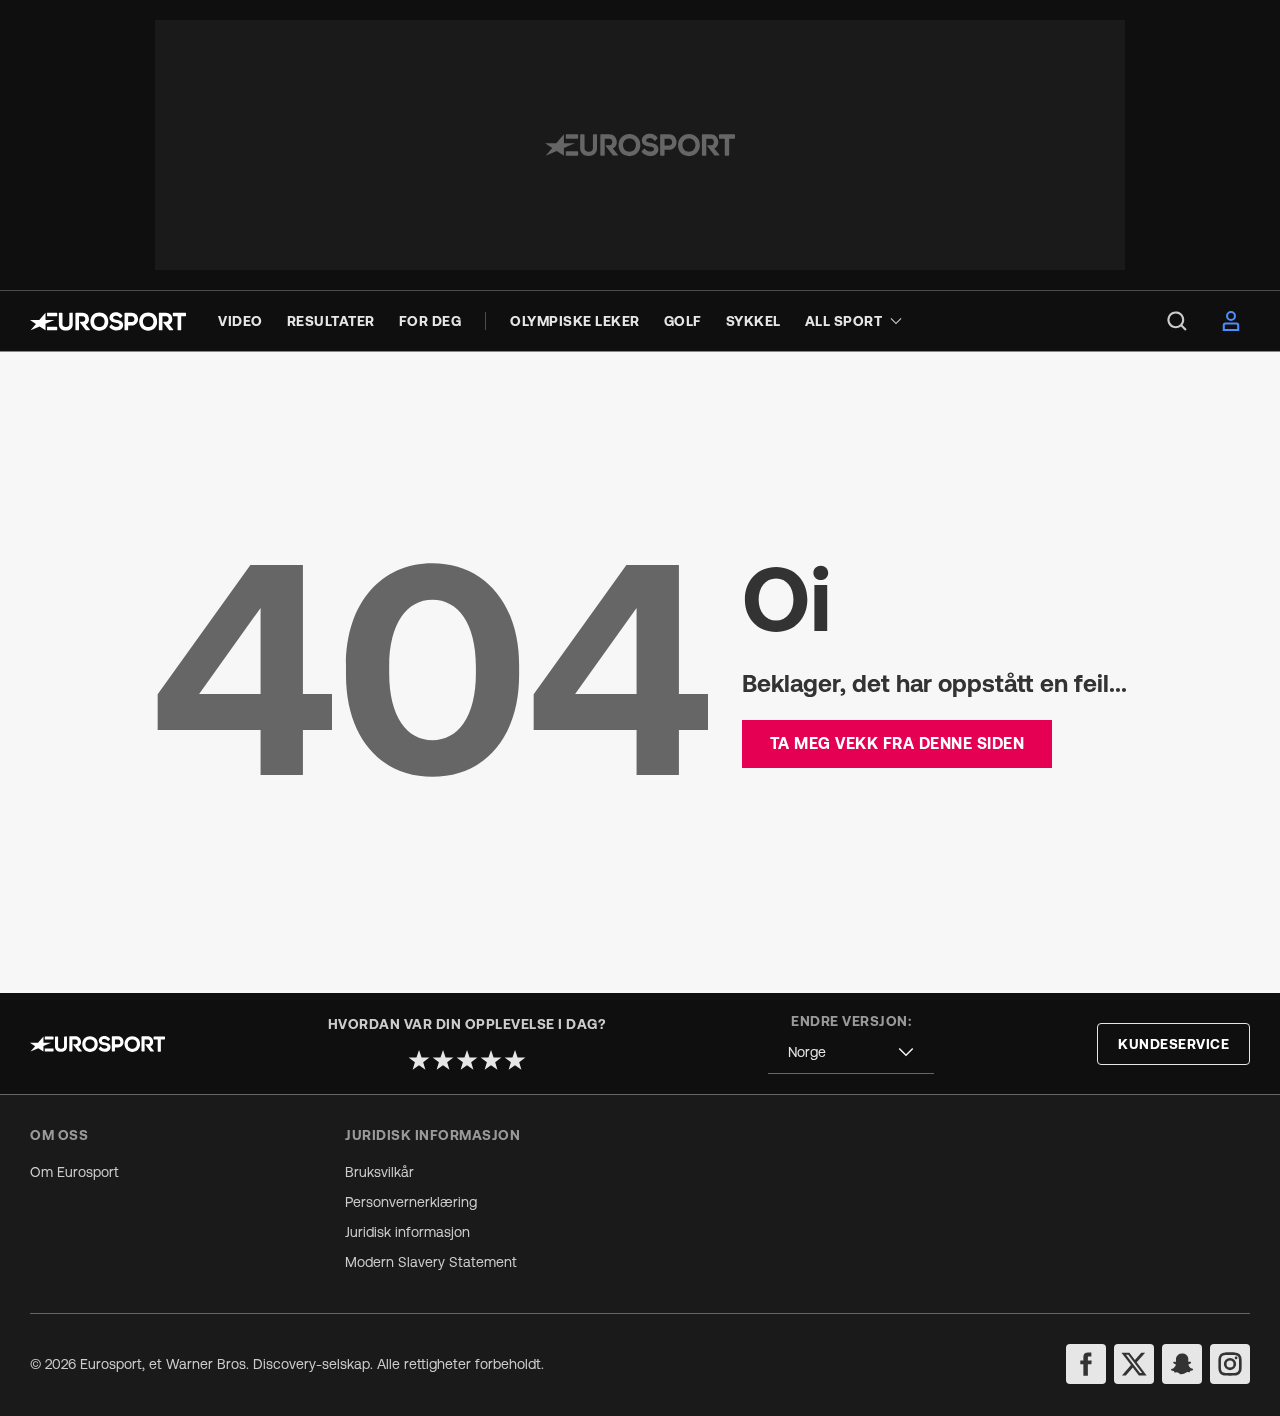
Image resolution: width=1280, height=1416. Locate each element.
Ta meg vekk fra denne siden (897, 743)
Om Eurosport (74, 1172)
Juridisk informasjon (407, 1232)
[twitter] (1134, 1364)
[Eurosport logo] (108, 321)
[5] (515, 1060)
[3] (467, 1060)
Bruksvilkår (379, 1172)
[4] (491, 1060)
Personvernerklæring (411, 1202)
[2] (443, 1060)
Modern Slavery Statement (431, 1262)
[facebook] (1086, 1364)
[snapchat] (1182, 1364)
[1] (419, 1060)
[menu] (1177, 321)
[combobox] (851, 1052)
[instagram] (1230, 1364)
